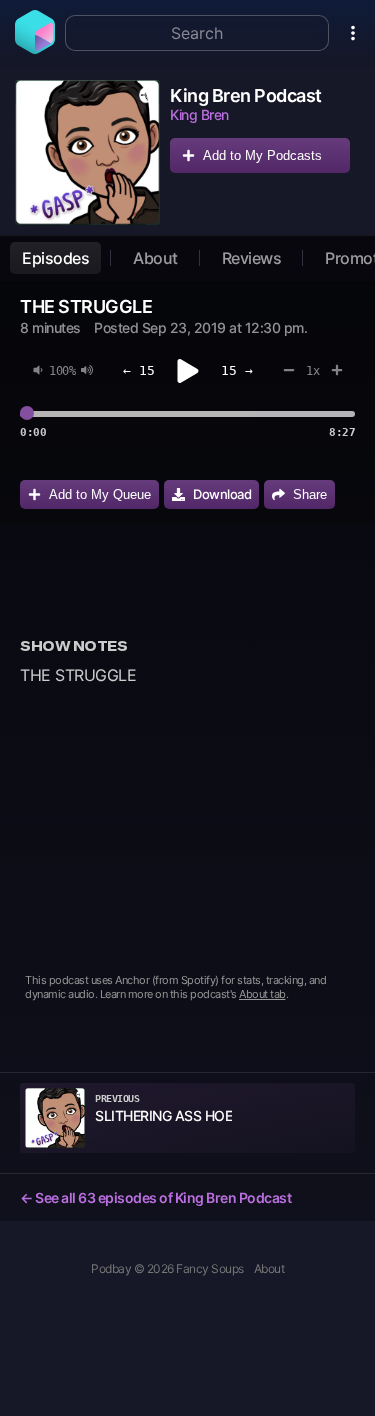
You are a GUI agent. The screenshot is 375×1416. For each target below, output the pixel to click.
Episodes (55, 258)
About (155, 258)
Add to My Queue (100, 494)
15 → (237, 370)
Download (222, 494)
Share (310, 494)
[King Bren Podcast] (87, 152)
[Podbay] (35, 48)
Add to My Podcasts (262, 155)
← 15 (139, 370)
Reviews (252, 258)
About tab (262, 994)
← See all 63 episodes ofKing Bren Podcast (155, 1197)
